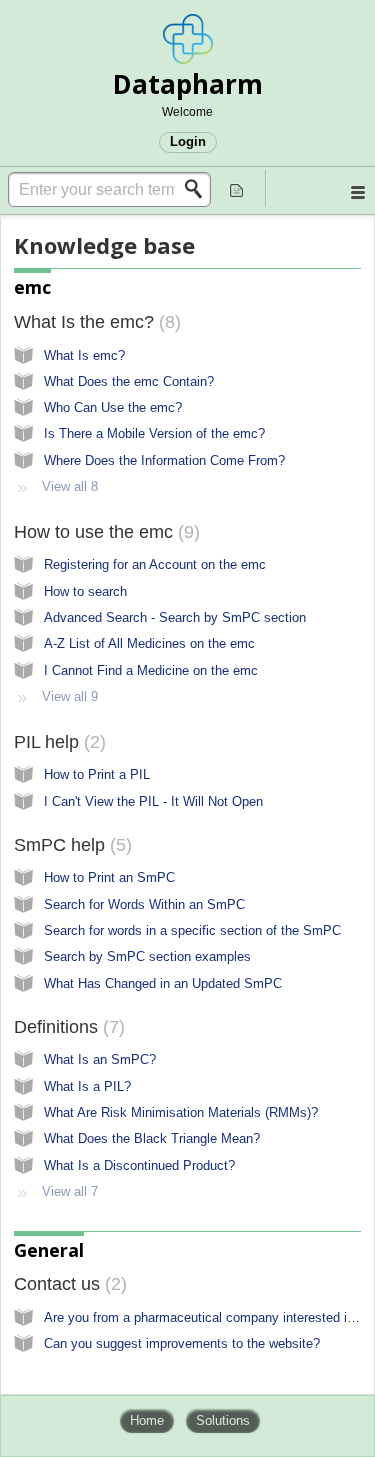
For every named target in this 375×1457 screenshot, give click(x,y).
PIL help (57, 742)
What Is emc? (84, 355)
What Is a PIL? (87, 1086)
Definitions (66, 1027)
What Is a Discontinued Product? (139, 1165)
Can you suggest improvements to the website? (182, 1343)
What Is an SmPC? (100, 1059)
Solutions (223, 1420)
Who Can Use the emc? (113, 407)
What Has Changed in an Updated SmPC (163, 983)
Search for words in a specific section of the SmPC (192, 930)
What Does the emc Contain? (129, 381)
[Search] (199, 189)
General (49, 1250)
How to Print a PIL (97, 774)
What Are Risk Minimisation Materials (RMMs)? (181, 1112)
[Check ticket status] (237, 188)
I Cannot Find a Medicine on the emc (151, 670)
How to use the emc (104, 532)
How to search (85, 591)
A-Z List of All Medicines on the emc (149, 643)
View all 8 (70, 486)
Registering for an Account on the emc (155, 564)
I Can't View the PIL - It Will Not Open (153, 801)
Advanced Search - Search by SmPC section (175, 617)
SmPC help (70, 845)
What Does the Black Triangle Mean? (152, 1138)
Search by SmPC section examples (147, 956)
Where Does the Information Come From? (164, 460)
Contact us (67, 1284)
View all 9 (70, 696)
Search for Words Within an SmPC (144, 904)
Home (147, 1420)
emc (32, 287)
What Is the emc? (94, 322)
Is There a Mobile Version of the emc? (154, 433)
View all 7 (70, 1191)
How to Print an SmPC (109, 877)
